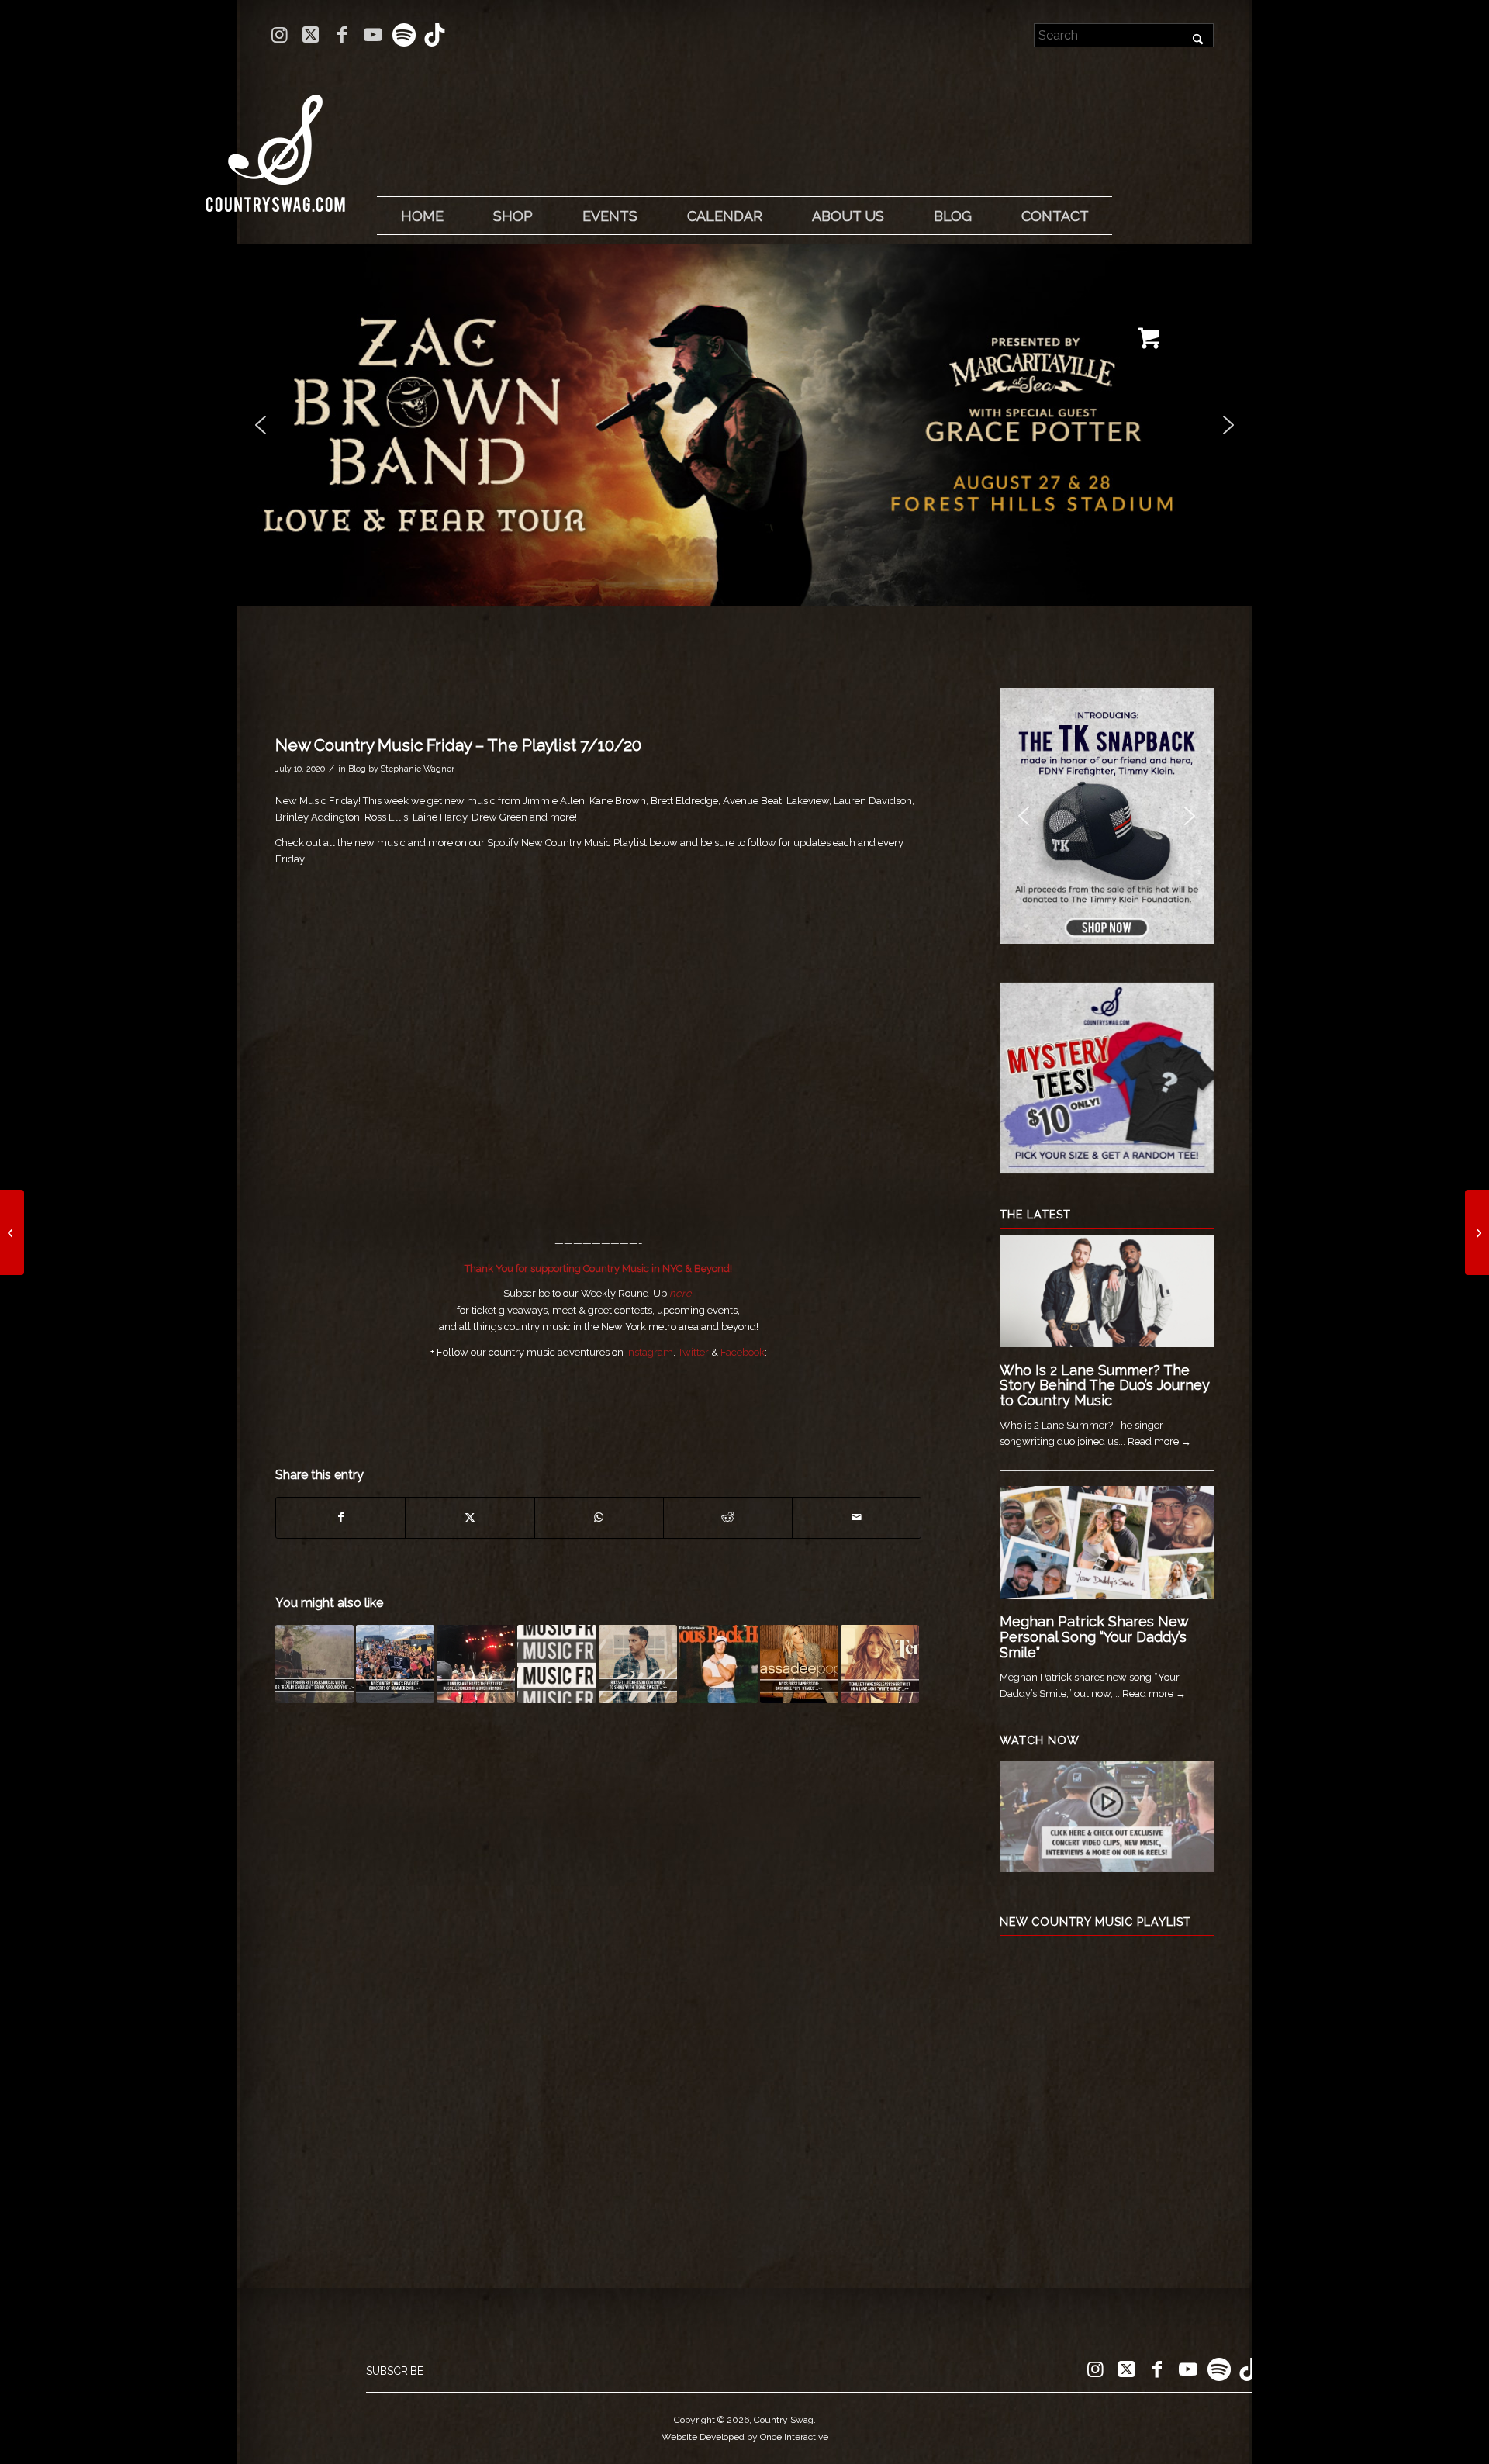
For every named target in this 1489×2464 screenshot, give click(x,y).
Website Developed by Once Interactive (745, 2437)
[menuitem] (422, 216)
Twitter (693, 1352)
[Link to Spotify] (404, 35)
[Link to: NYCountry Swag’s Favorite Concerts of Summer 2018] (395, 1664)
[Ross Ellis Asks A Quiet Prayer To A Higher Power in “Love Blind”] (1477, 1232)
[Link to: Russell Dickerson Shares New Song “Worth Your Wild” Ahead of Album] (719, 1664)
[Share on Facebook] (340, 1517)
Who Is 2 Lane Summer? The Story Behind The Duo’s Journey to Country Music (1105, 1386)
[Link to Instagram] (280, 35)
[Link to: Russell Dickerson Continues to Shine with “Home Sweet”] (638, 1664)
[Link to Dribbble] (435, 35)
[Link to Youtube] (373, 35)
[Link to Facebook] (342, 35)
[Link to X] (311, 35)
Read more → (1159, 1441)
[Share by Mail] (857, 1517)
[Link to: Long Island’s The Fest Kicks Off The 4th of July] (476, 1664)
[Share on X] (470, 1517)
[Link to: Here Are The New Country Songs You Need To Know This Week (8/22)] (556, 1664)
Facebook (743, 1352)
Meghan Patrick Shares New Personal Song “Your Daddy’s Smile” (1094, 1637)
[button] (662, 425)
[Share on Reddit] (728, 1517)
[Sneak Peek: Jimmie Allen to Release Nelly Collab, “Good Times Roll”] (12, 1232)
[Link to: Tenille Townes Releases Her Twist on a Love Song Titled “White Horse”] (880, 1664)
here (681, 1293)
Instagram (649, 1352)
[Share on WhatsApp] (599, 1517)
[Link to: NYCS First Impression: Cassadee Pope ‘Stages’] (799, 1664)
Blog (357, 769)
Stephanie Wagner (418, 769)
